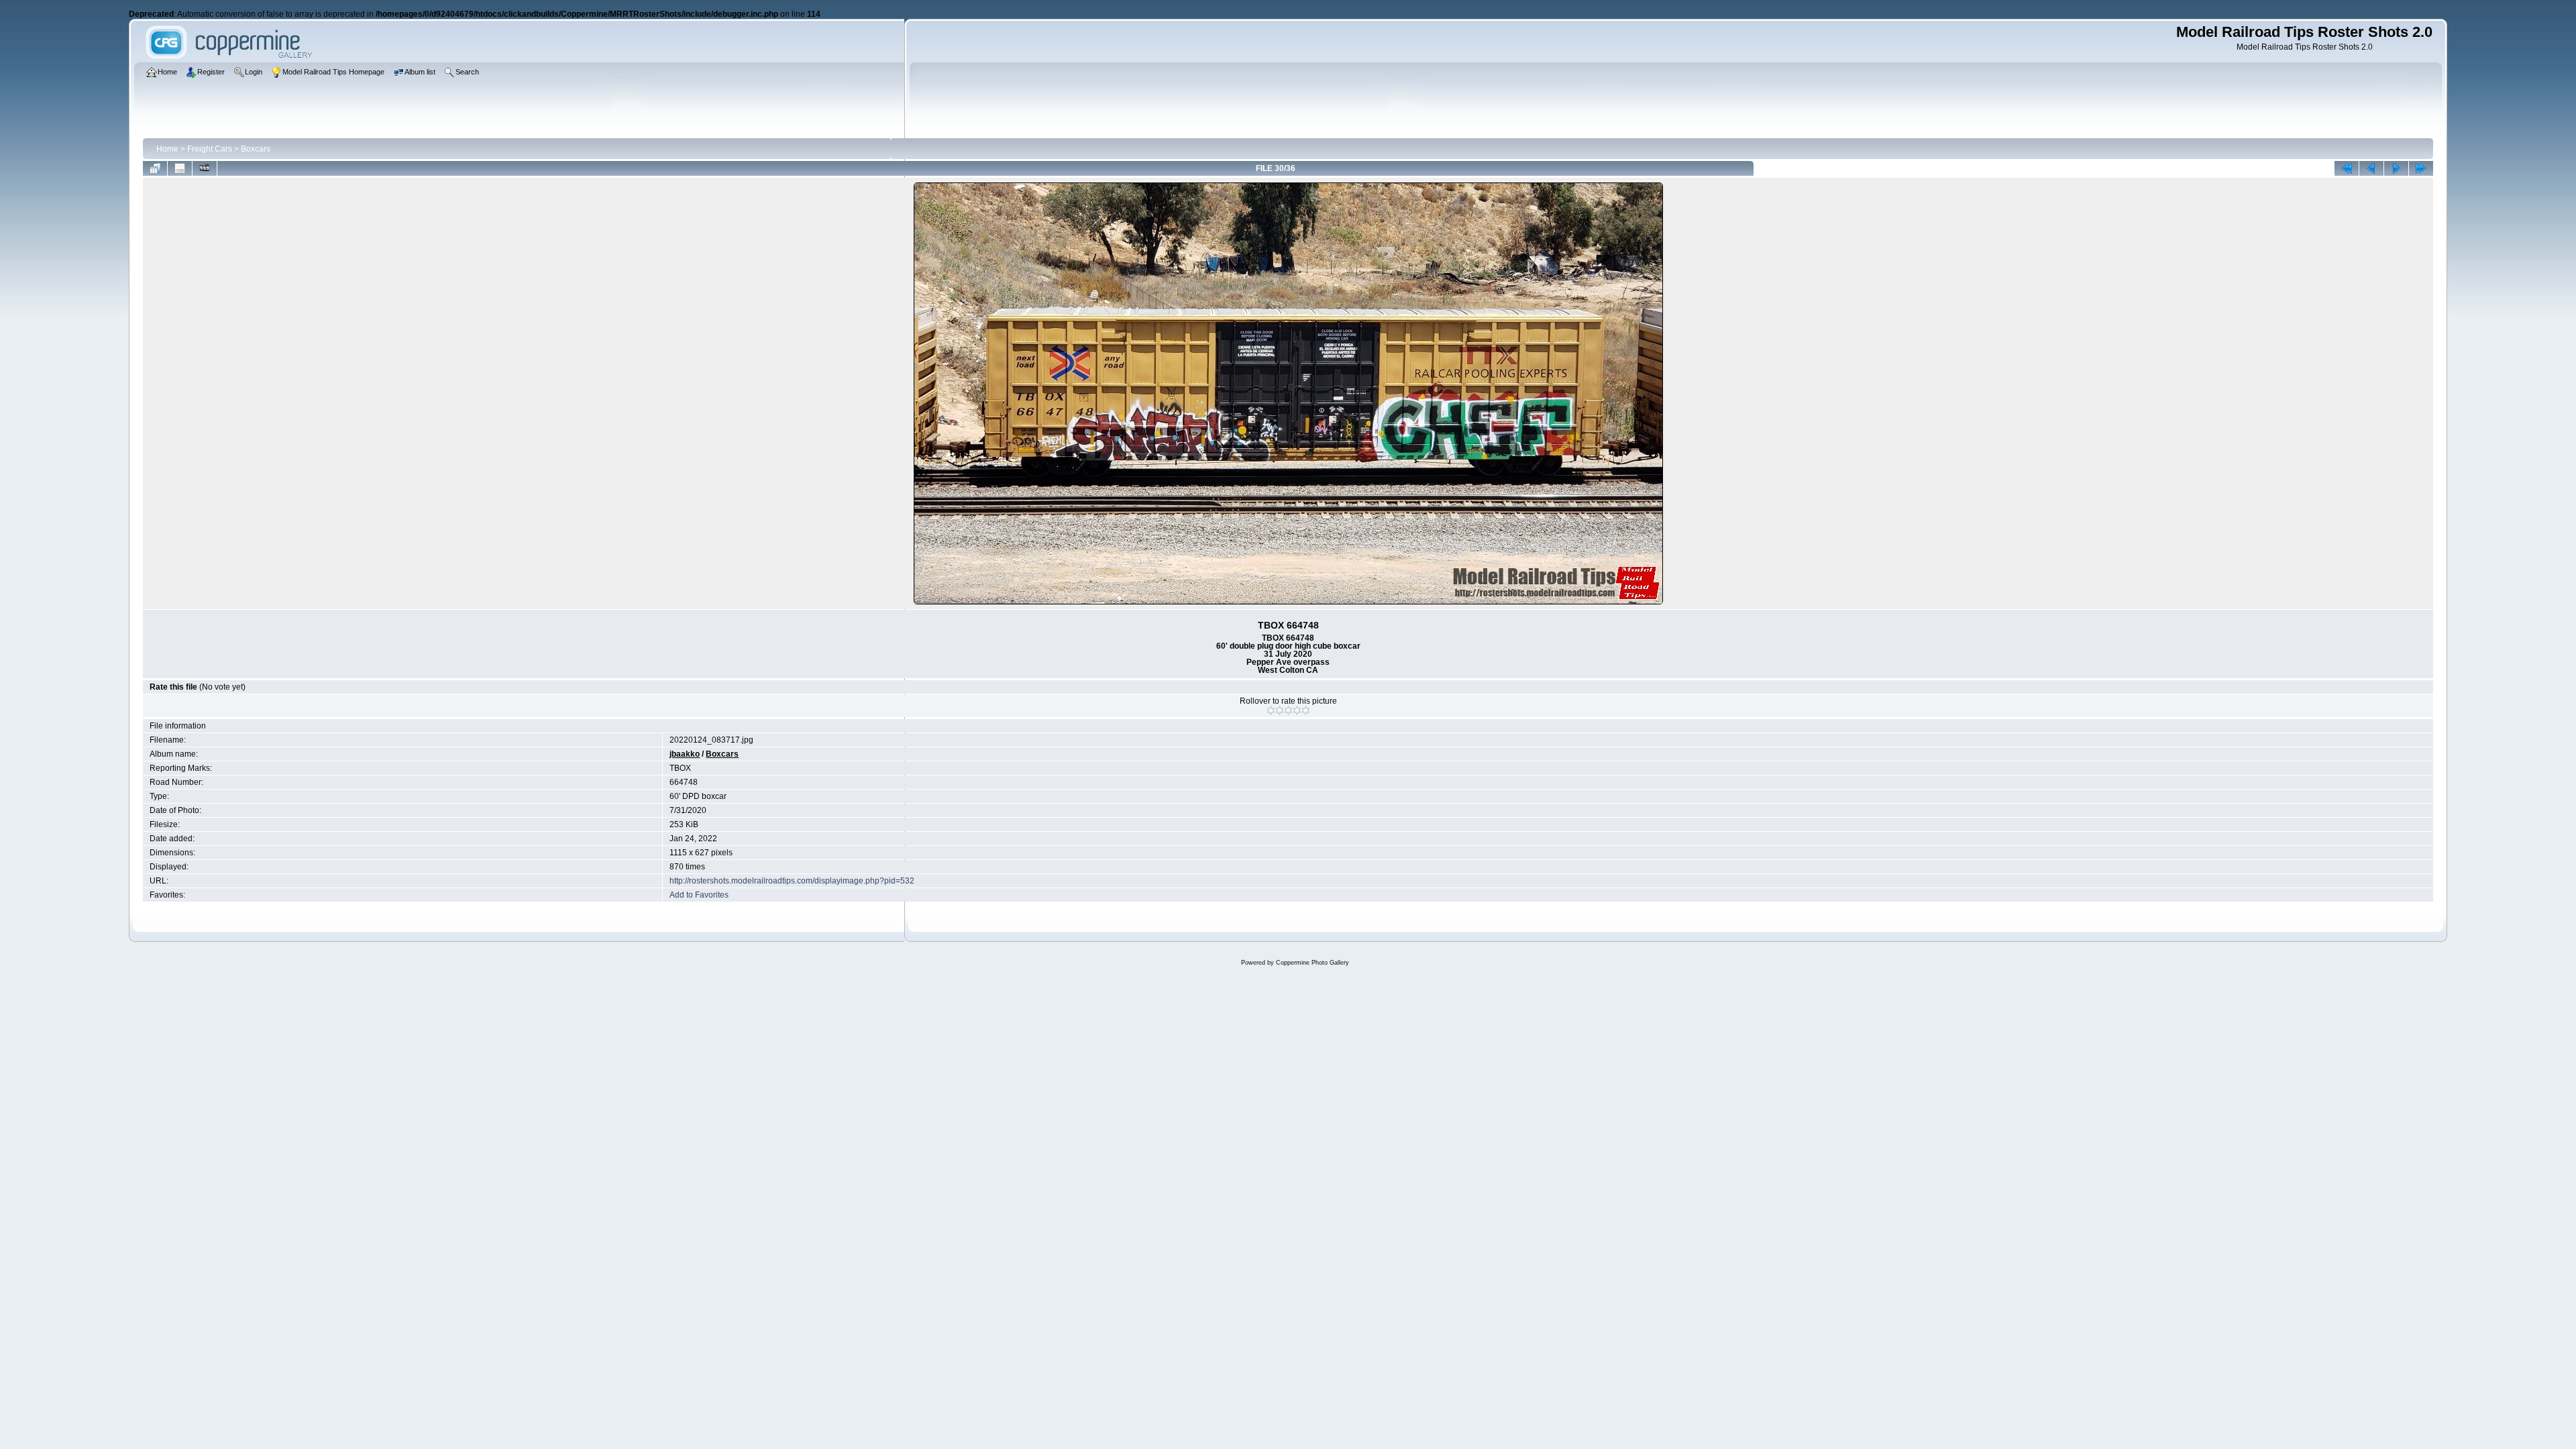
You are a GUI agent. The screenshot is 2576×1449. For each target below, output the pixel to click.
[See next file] (2396, 168)
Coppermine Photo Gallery (1312, 963)
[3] (1288, 710)
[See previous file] (2371, 168)
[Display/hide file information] (180, 168)
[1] (1271, 710)
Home (167, 149)
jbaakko (685, 754)
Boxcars (256, 149)
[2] (1280, 710)
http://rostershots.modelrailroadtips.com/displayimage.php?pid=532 (792, 881)
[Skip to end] (2421, 168)
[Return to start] (2347, 168)
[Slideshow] (205, 168)
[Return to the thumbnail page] (155, 168)
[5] (1306, 710)
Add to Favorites (699, 895)
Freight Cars (210, 149)
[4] (1297, 710)
